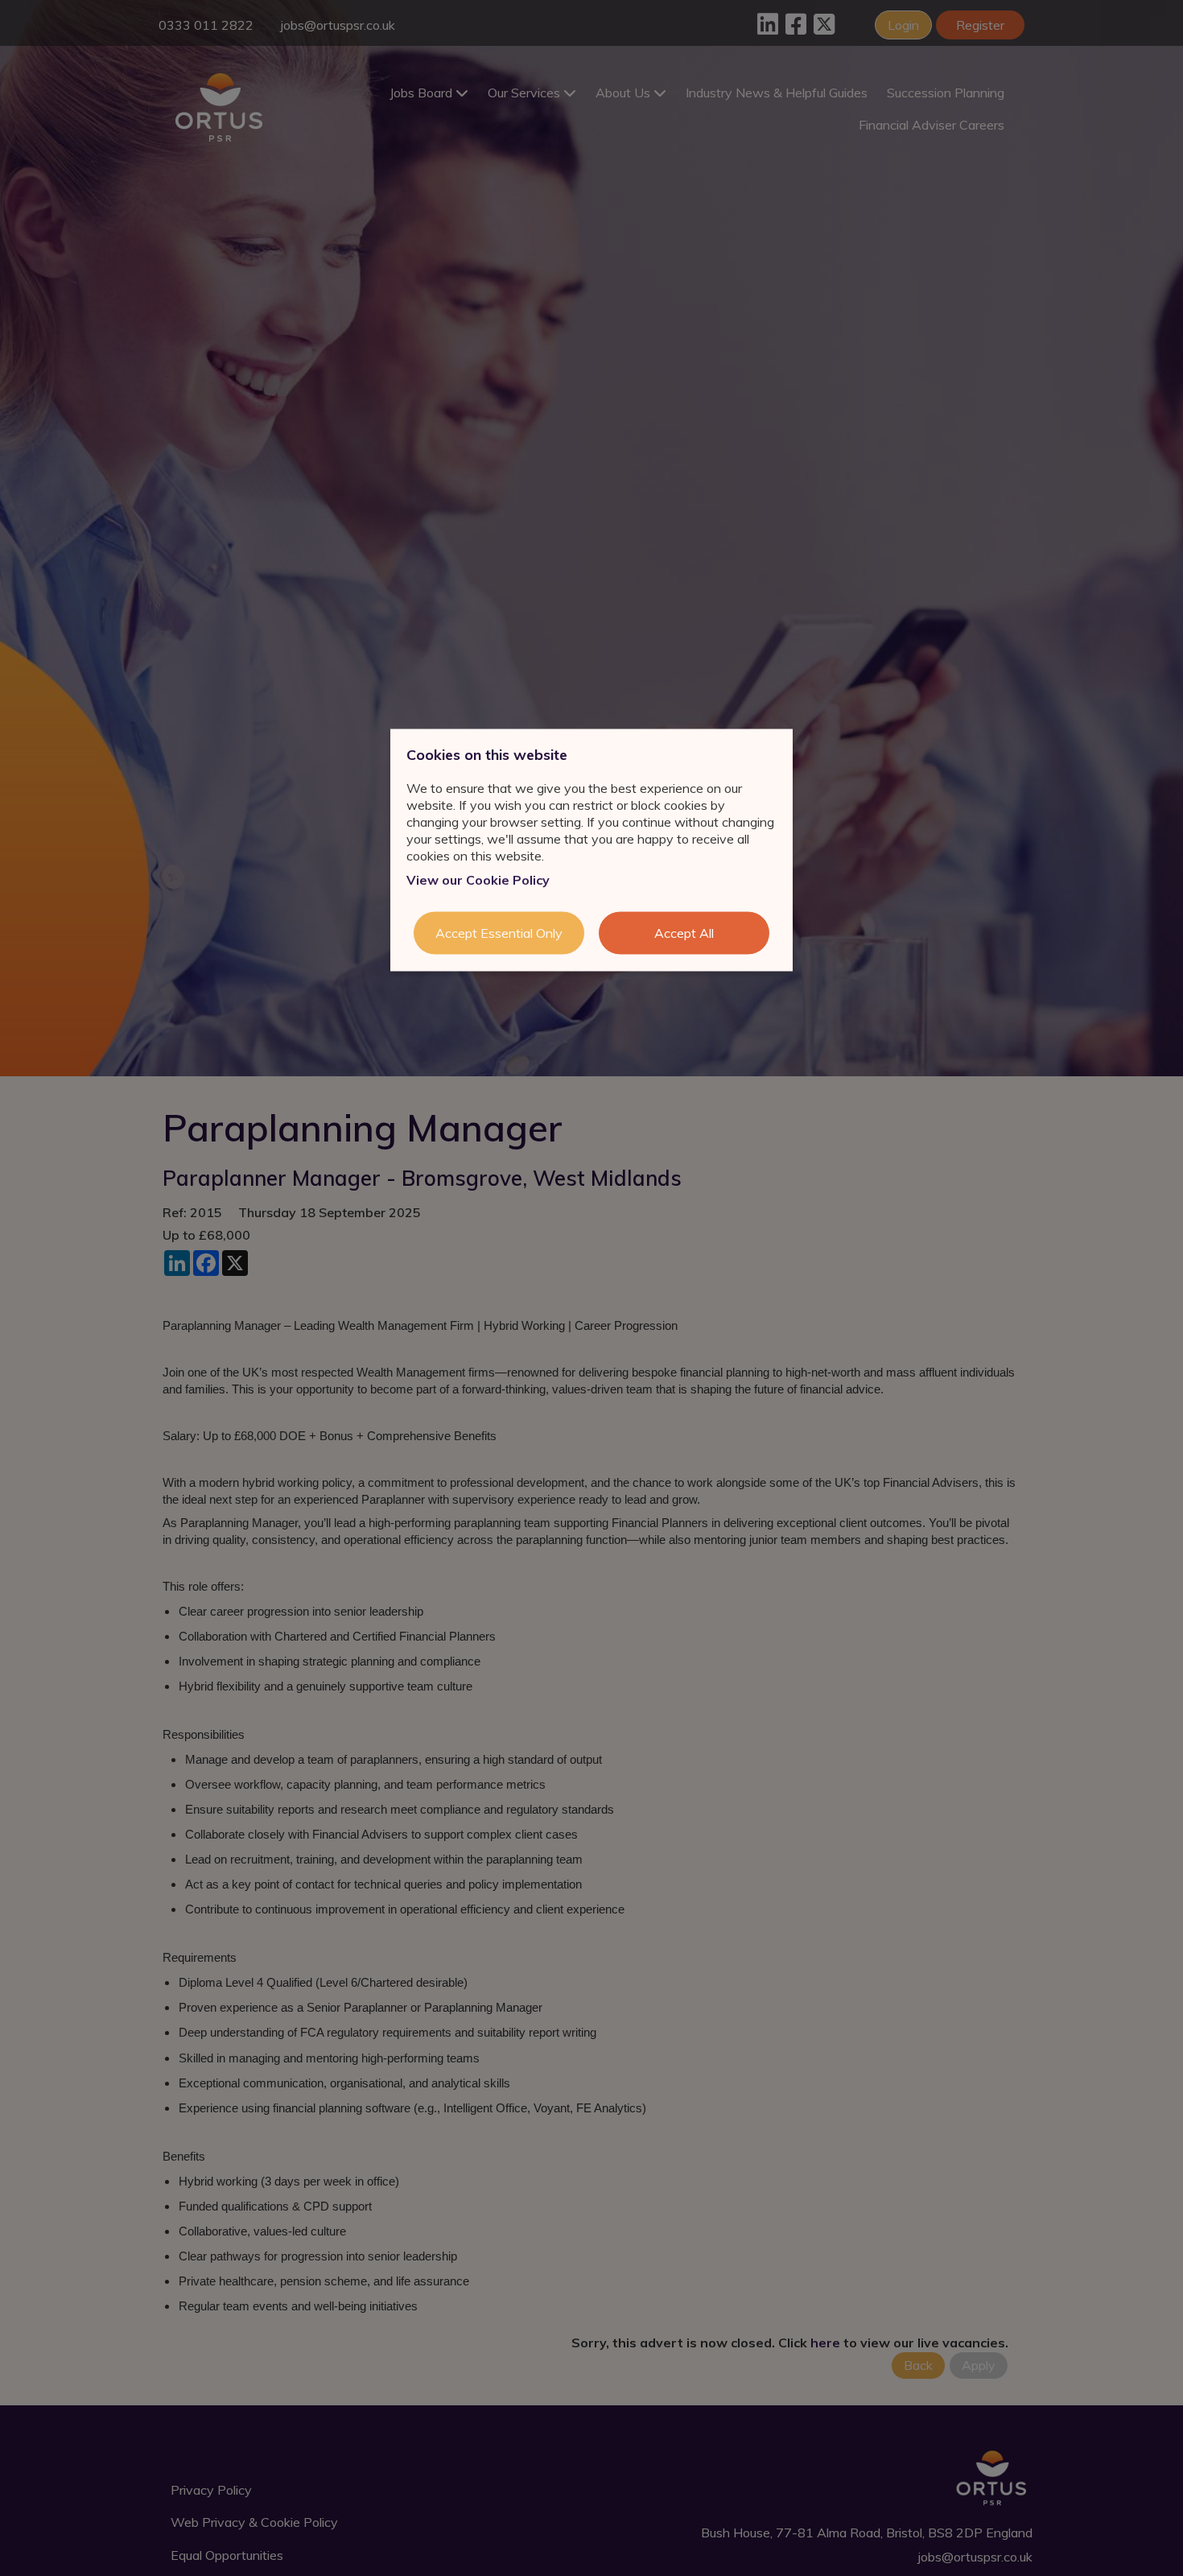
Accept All (684, 933)
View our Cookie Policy (478, 880)
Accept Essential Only (499, 933)
